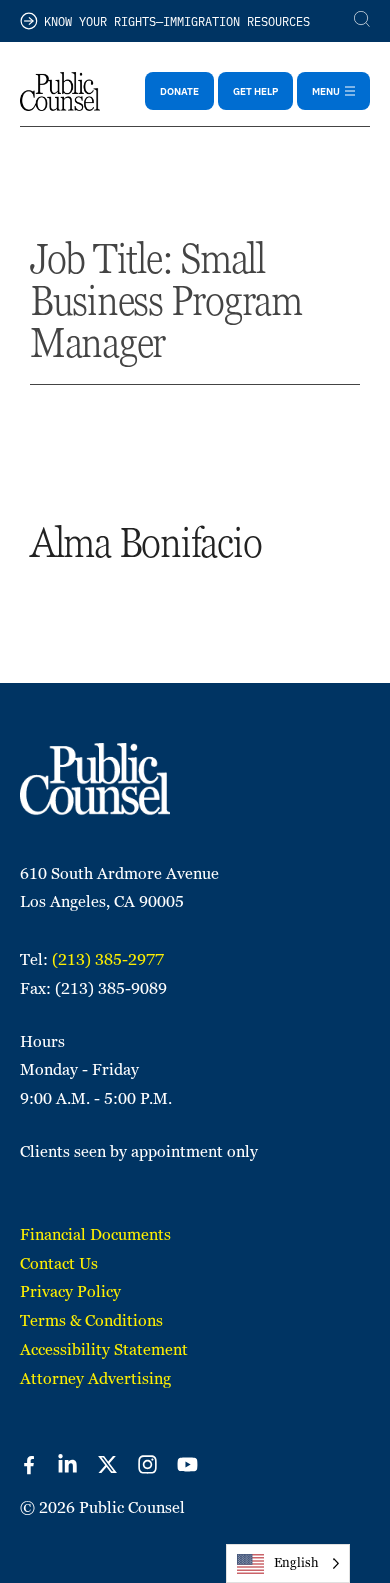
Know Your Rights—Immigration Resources (177, 20)
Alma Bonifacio (145, 542)
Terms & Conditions (91, 1320)
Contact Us (59, 1263)
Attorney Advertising (95, 1378)
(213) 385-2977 (108, 959)
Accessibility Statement (104, 1349)
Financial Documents (95, 1234)
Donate (179, 91)
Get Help (255, 91)
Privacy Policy (70, 1291)
